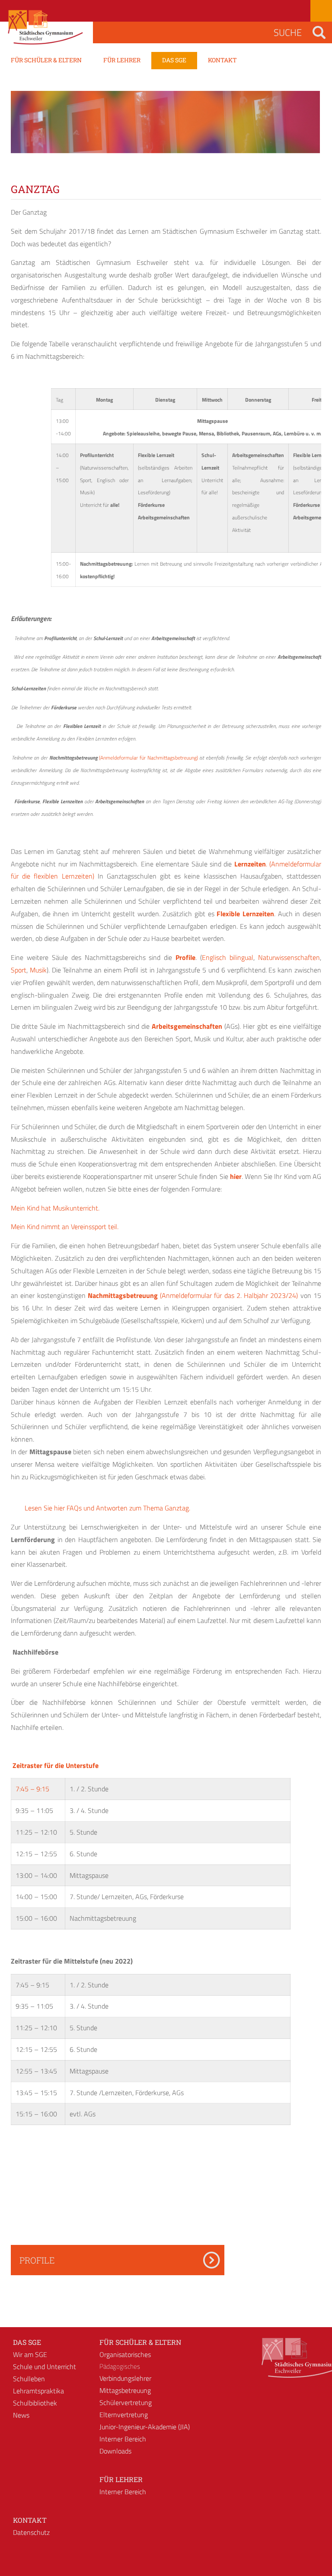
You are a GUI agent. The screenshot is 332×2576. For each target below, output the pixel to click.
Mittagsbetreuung (125, 2390)
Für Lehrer (121, 2479)
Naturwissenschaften (289, 957)
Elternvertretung (124, 2415)
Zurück (24, 130)
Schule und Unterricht (45, 2367)
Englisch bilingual (228, 957)
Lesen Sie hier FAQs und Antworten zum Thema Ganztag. (105, 1508)
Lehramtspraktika (38, 2391)
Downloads (115, 2451)
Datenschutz (31, 2532)
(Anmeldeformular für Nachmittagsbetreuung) (148, 758)
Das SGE (27, 2342)
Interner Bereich (123, 2439)
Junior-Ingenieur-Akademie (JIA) (145, 2427)
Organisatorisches (125, 2354)
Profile (37, 2260)
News (21, 2415)
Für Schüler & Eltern (140, 2342)
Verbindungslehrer (125, 2378)
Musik (38, 970)
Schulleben (29, 2379)
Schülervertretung (126, 2402)
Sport (19, 970)
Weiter (308, 130)
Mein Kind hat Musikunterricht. (55, 1208)
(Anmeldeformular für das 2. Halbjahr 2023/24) (229, 1295)
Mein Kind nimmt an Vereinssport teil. (65, 1227)
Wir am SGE (30, 2354)
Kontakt (30, 2520)
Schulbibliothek (35, 2403)
